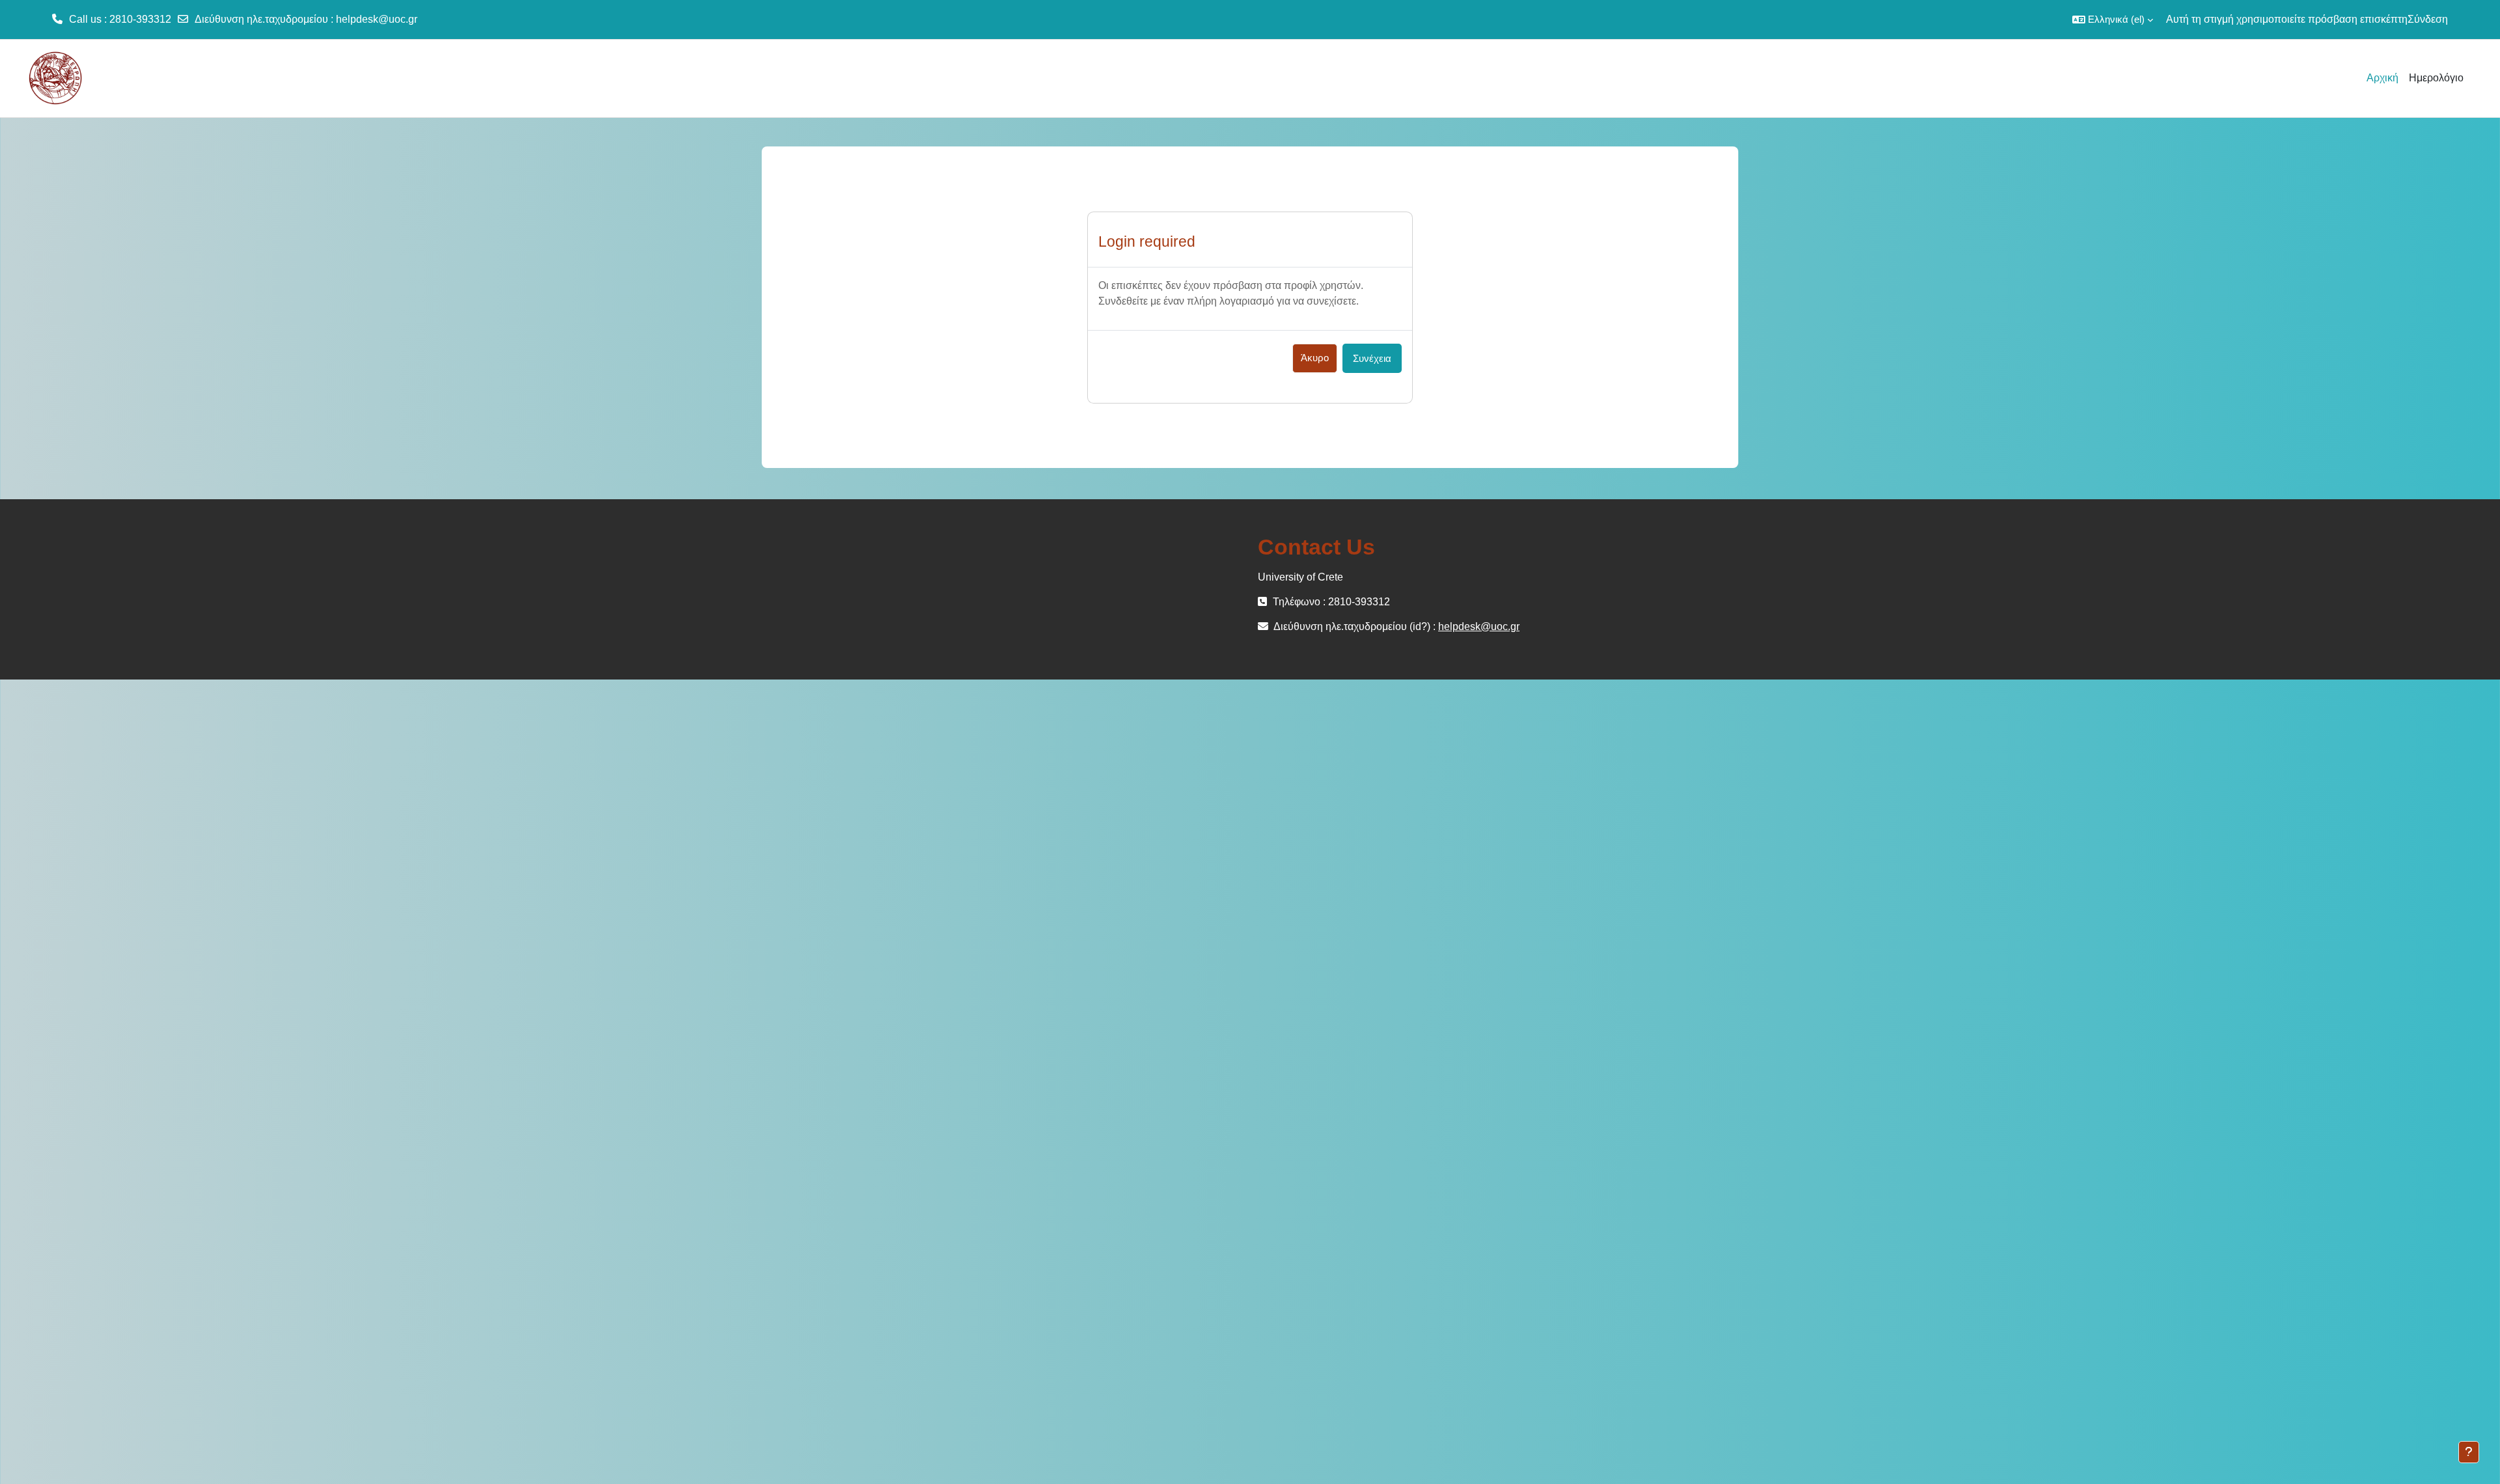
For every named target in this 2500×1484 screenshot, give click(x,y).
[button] (2113, 20)
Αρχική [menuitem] (2382, 78)
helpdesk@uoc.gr (377, 19)
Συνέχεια (1372, 358)
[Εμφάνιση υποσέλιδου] (2469, 1452)
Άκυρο (1315, 358)
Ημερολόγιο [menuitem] (2436, 78)
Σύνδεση (2428, 19)
